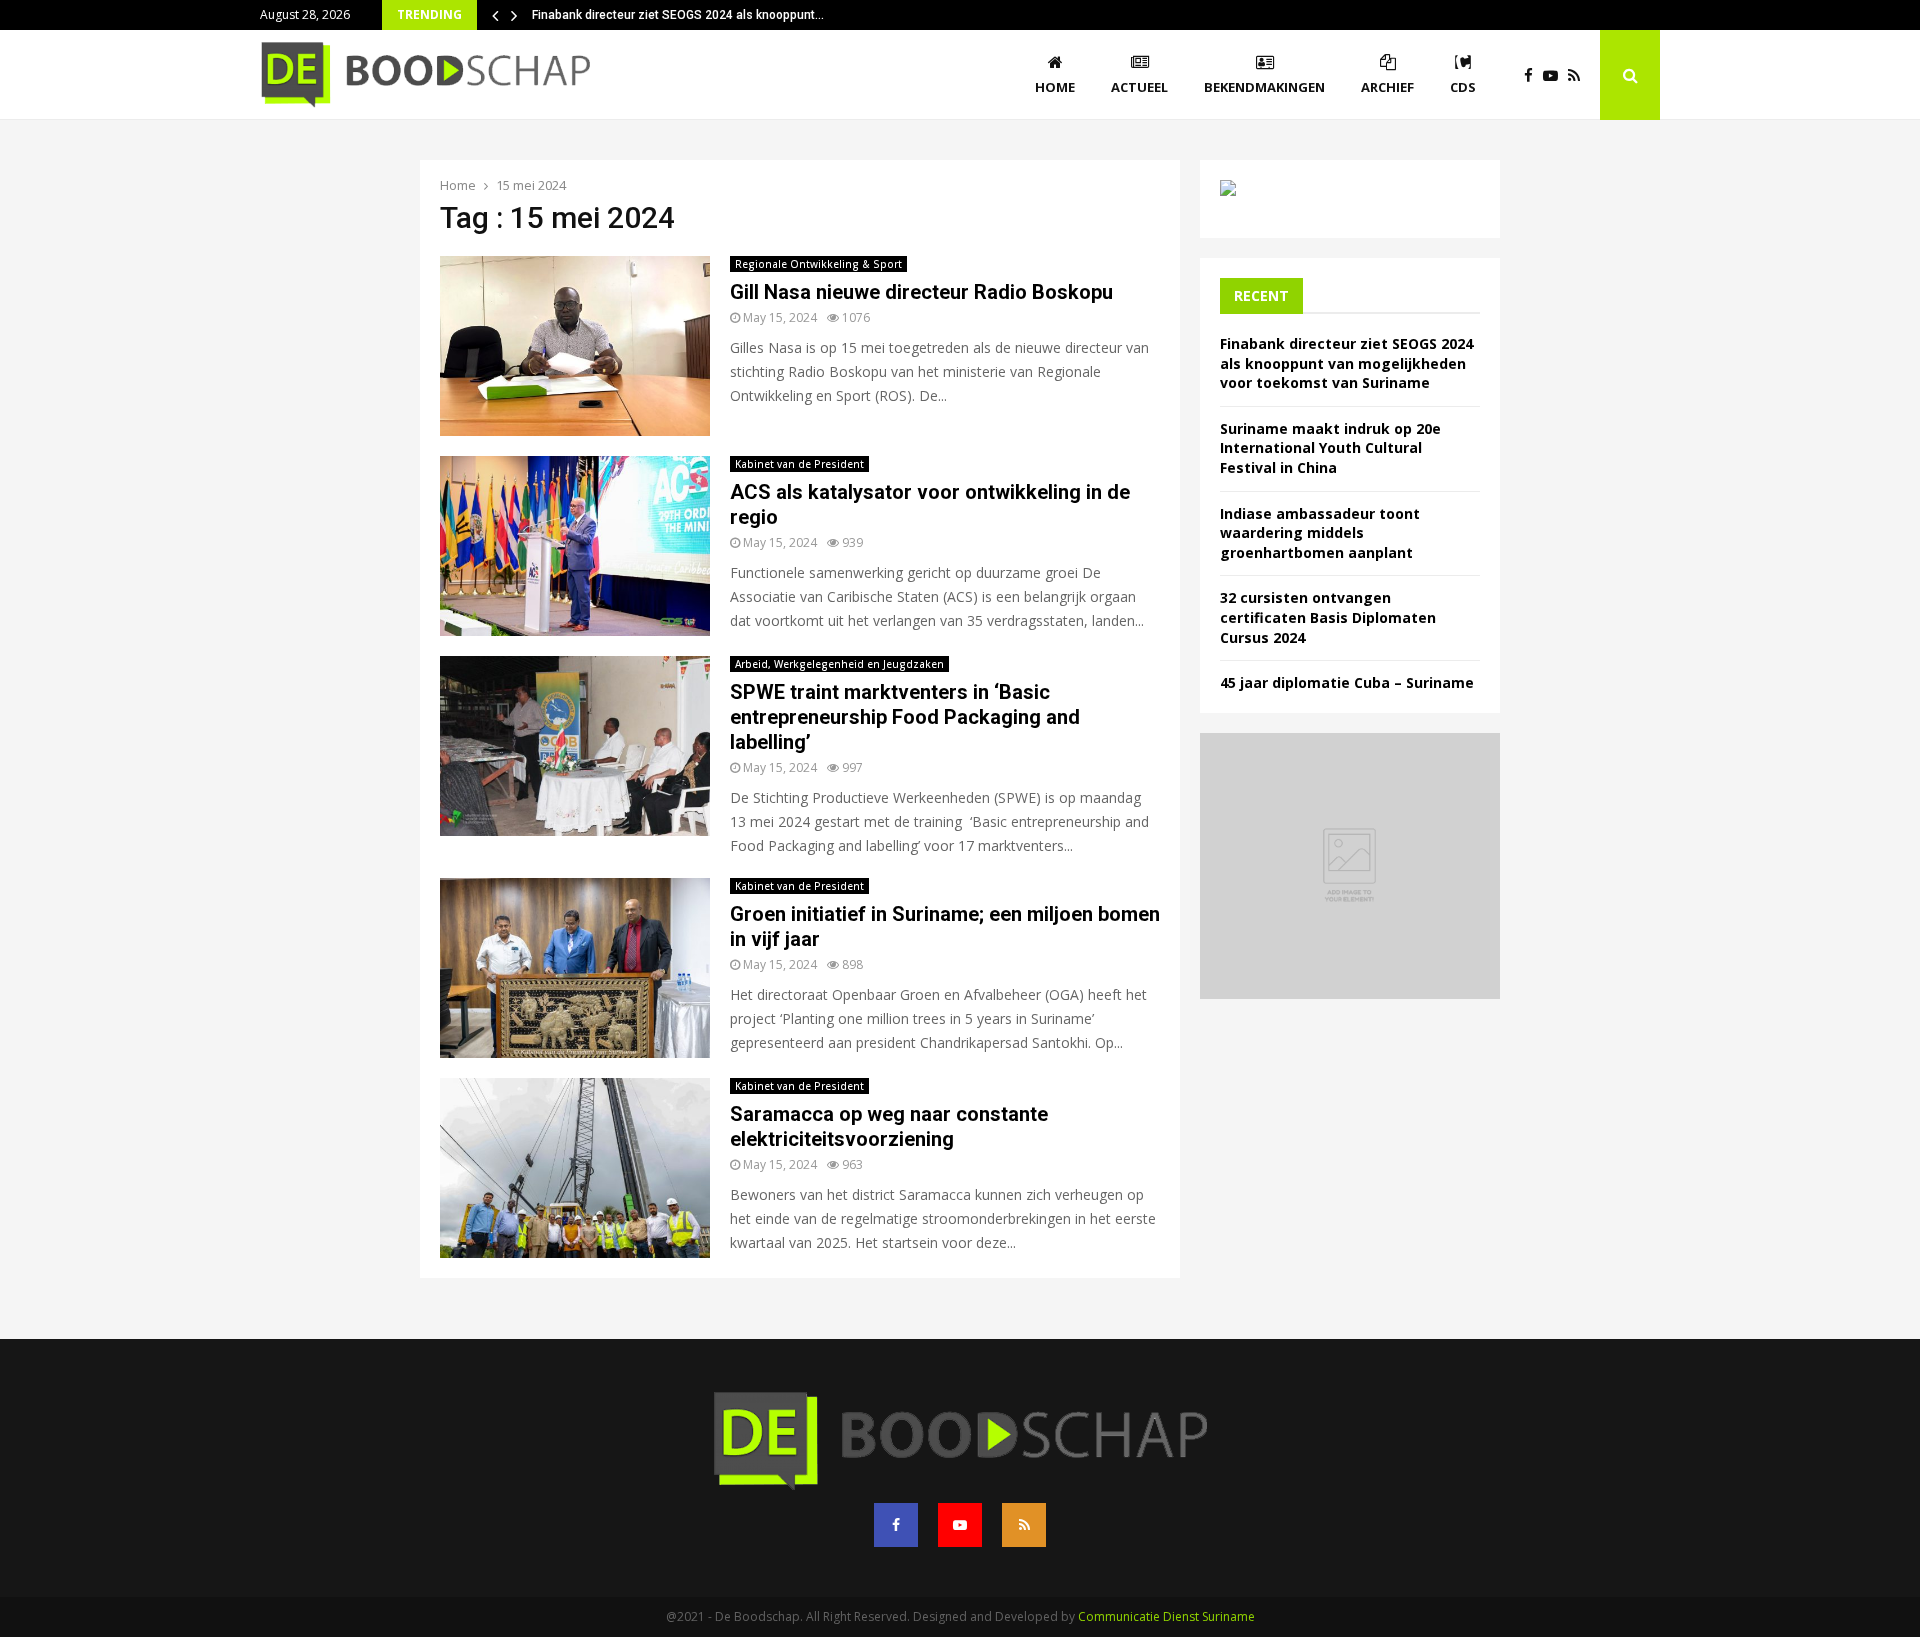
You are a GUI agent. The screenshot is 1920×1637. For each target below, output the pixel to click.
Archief (1387, 87)
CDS (1463, 87)
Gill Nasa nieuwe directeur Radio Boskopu (921, 292)
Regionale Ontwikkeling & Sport (818, 264)
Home (1055, 87)
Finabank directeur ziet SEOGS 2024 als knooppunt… (678, 15)
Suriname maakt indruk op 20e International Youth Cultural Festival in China (1330, 448)
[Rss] (1579, 75)
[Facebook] (1533, 75)
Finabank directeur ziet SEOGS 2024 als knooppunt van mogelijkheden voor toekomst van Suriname (1346, 363)
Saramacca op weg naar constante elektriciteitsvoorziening (889, 1126)
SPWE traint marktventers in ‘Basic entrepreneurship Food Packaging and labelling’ (905, 717)
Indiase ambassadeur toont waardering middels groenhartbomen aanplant (1320, 533)
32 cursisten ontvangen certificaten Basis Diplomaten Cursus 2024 (1328, 617)
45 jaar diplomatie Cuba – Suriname (1347, 682)
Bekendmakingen (1264, 87)
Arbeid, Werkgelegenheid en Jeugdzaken (839, 664)
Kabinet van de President (799, 464)
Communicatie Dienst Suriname (1166, 1616)
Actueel (1139, 87)
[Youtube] (1555, 75)
